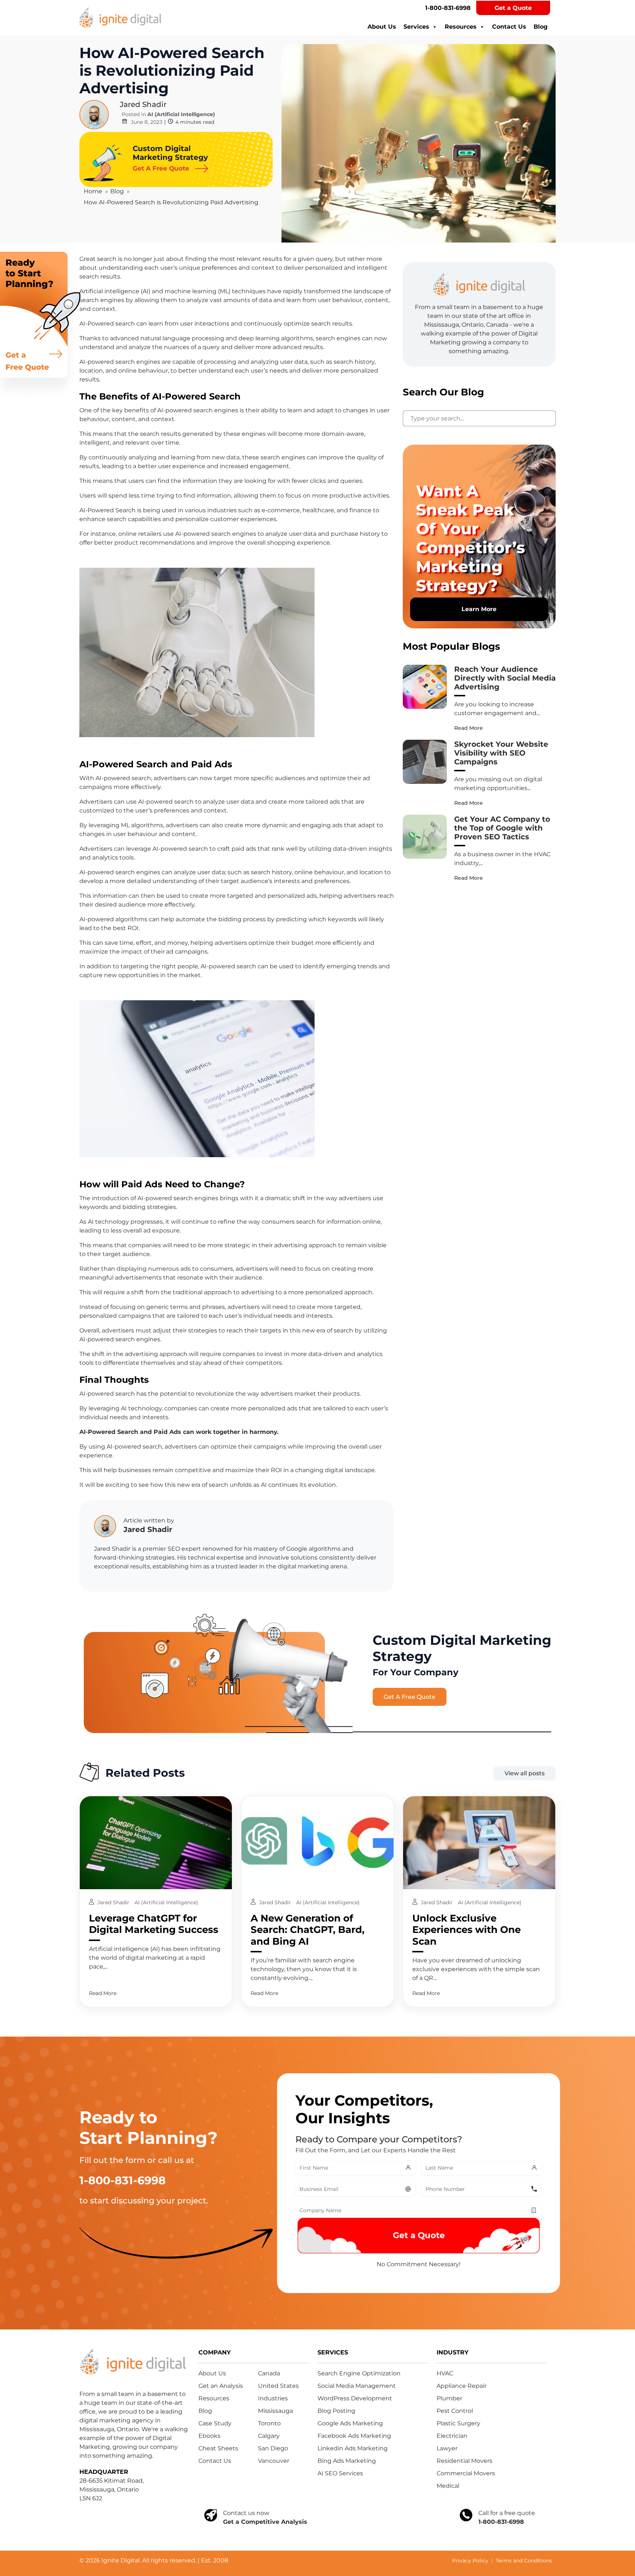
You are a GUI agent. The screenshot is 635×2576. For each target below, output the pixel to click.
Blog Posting (336, 2411)
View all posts (525, 1773)
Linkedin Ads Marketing (353, 2448)
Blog (541, 27)
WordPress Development (355, 2398)
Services (416, 27)
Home (93, 191)
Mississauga (275, 2411)
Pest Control (455, 2411)
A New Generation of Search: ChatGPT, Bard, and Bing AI (308, 1930)
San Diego (273, 2448)
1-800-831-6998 (448, 8)
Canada (269, 2373)
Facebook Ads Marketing (354, 2436)
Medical (448, 2486)
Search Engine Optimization (359, 2373)
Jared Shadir (143, 104)
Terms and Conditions (524, 2561)
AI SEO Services (340, 2473)
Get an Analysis (221, 2386)
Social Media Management (357, 2386)
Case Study (215, 2423)
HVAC (445, 2373)
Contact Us (509, 27)
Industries (273, 2398)
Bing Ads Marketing (347, 2461)
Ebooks (209, 2436)
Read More (469, 728)
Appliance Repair (462, 2386)
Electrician (452, 2436)
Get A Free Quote (410, 1697)
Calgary (269, 2436)
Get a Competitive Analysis (265, 2522)
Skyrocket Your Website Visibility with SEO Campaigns (501, 753)
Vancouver (274, 2461)
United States (278, 2386)
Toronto (269, 2423)
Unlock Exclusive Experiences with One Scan (467, 1930)
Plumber (449, 2398)
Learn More (479, 609)
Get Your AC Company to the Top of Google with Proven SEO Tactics (502, 828)
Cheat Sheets (218, 2448)
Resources (461, 27)
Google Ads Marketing (350, 2423)
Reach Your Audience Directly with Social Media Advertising (505, 678)
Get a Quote (513, 8)
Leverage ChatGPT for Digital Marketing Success (154, 1924)
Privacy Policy (470, 2561)
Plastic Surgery (458, 2423)
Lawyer (447, 2448)
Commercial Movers (466, 2473)
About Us (382, 27)
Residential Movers (464, 2461)
